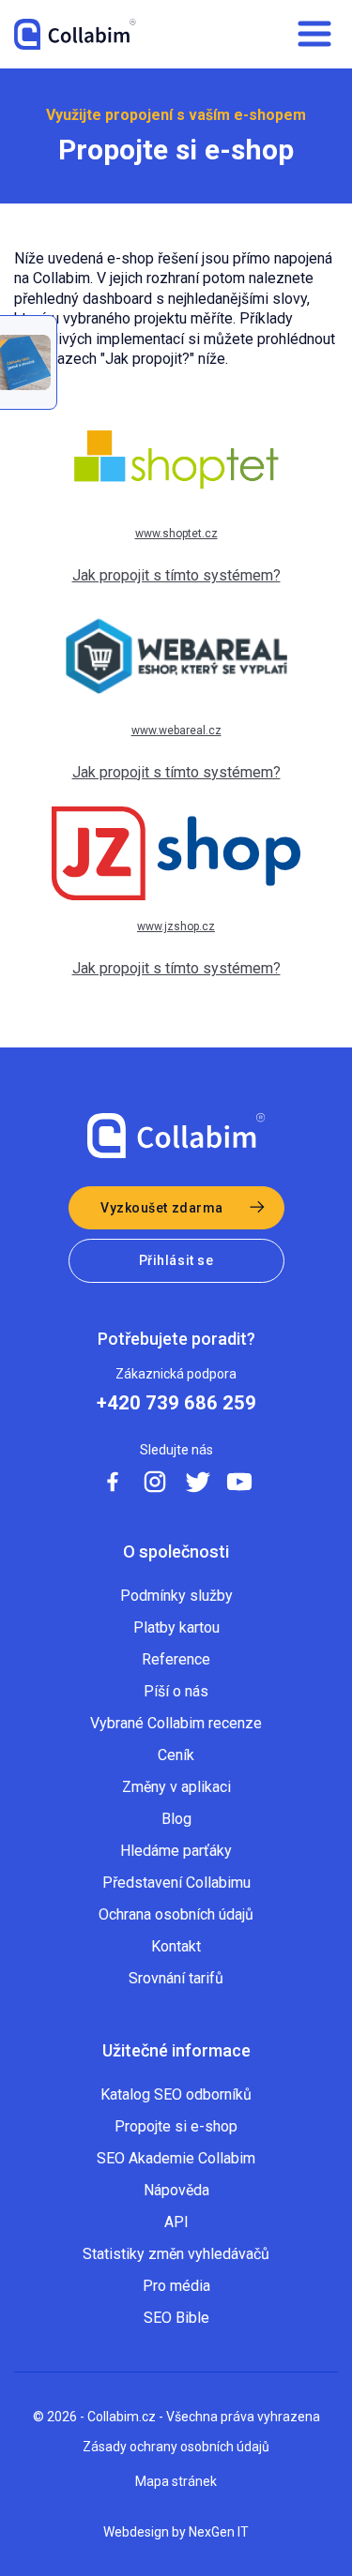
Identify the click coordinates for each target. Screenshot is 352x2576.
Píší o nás (176, 1691)
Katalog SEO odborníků (176, 2094)
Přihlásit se (176, 1260)
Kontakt (176, 1946)
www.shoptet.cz (176, 534)
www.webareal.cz (176, 731)
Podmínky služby (176, 1596)
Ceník (176, 1755)
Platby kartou (176, 1627)
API (176, 2222)
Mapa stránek (176, 2481)
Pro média (176, 2286)
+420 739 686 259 (176, 1403)
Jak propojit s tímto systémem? (176, 575)
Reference (176, 1659)
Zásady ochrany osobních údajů (176, 2447)
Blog (176, 1819)
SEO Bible (176, 2318)
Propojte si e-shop (176, 2126)
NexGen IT (219, 2532)
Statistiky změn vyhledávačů (176, 2254)
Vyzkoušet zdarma (162, 1208)
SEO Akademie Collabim (176, 2158)
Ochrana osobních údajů (176, 1914)
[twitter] (197, 1482)
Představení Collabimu (176, 1883)
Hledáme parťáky (176, 1851)
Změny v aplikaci (176, 1787)
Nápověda (176, 2190)
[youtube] (239, 1482)
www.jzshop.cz (176, 926)
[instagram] (155, 1482)
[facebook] (113, 1482)
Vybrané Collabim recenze (176, 1723)
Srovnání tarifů (176, 1978)
